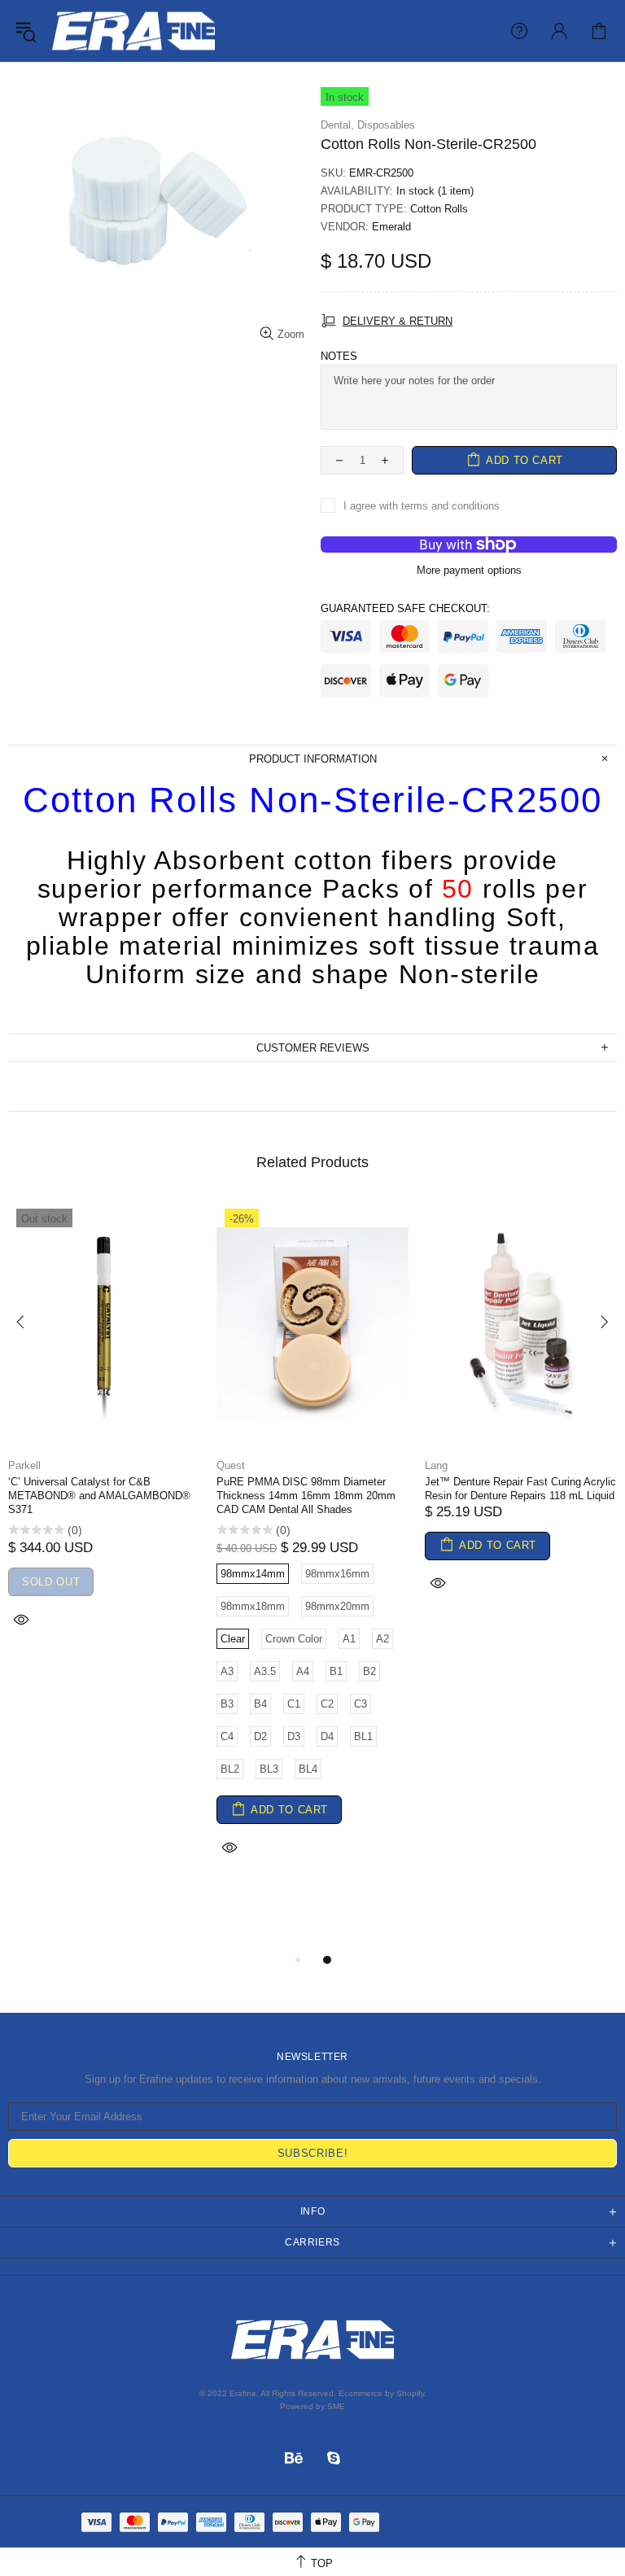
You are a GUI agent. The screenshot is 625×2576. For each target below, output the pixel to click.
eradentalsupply (133, 31)
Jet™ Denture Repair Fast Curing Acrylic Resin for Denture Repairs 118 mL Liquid (520, 1489)
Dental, (337, 125)
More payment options (469, 570)
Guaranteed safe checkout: (405, 608)
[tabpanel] (104, 1436)
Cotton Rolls (439, 209)
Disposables (386, 125)
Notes (339, 356)
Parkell (24, 1465)
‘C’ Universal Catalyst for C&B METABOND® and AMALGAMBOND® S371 (99, 1496)
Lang (436, 1465)
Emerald (391, 227)
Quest (231, 1465)
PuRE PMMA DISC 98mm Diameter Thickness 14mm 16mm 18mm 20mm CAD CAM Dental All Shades (306, 1496)
